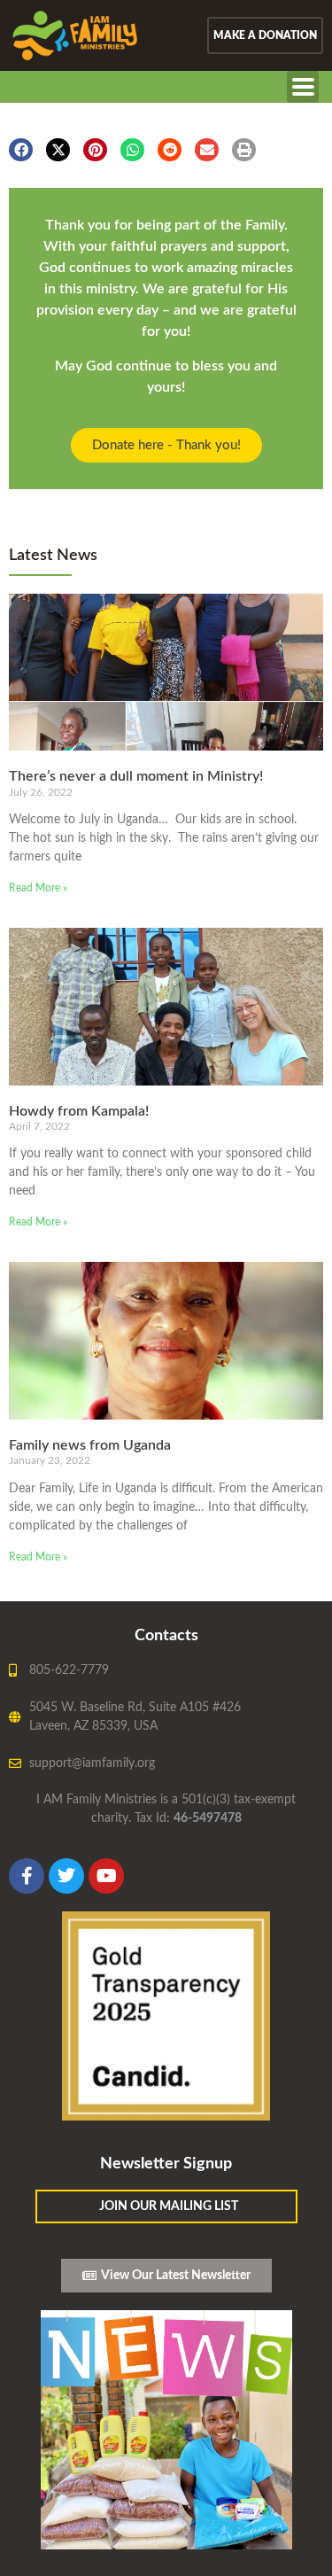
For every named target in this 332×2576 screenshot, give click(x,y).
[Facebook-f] (27, 1876)
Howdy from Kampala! (79, 1111)
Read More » (38, 888)
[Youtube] (106, 1876)
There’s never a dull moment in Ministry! (136, 776)
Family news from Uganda (90, 1445)
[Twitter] (66, 1876)
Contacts (166, 1636)
